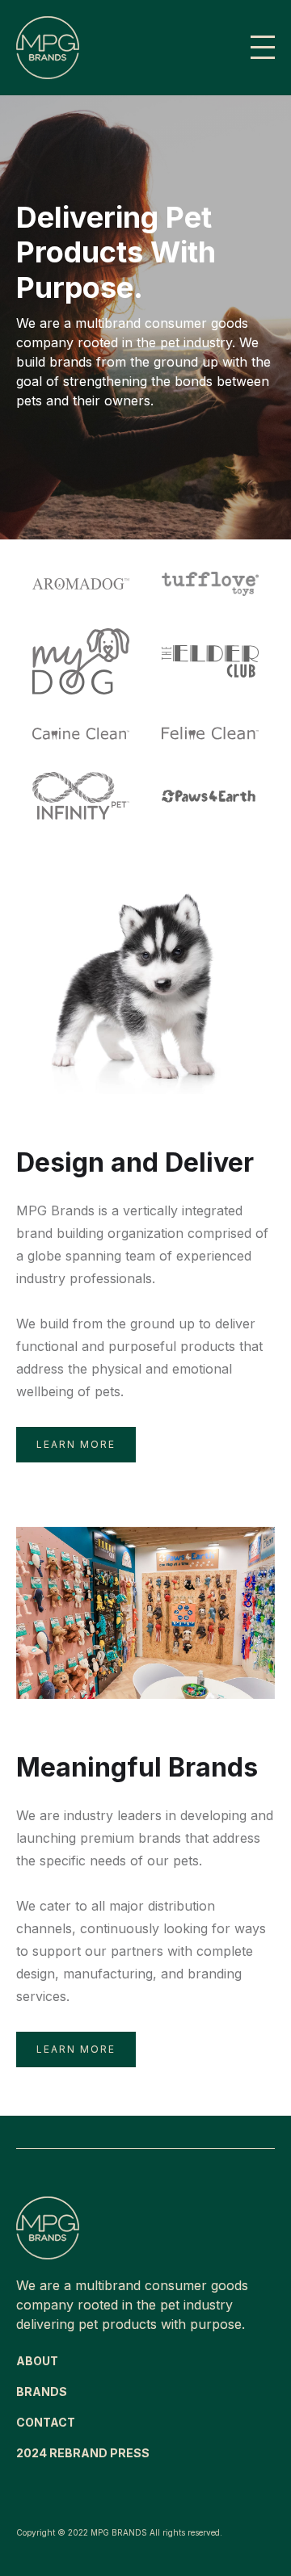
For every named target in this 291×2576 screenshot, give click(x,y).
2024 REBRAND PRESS (83, 2453)
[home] (127, 48)
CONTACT (46, 2422)
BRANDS (42, 2391)
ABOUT (37, 2361)
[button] (263, 48)
